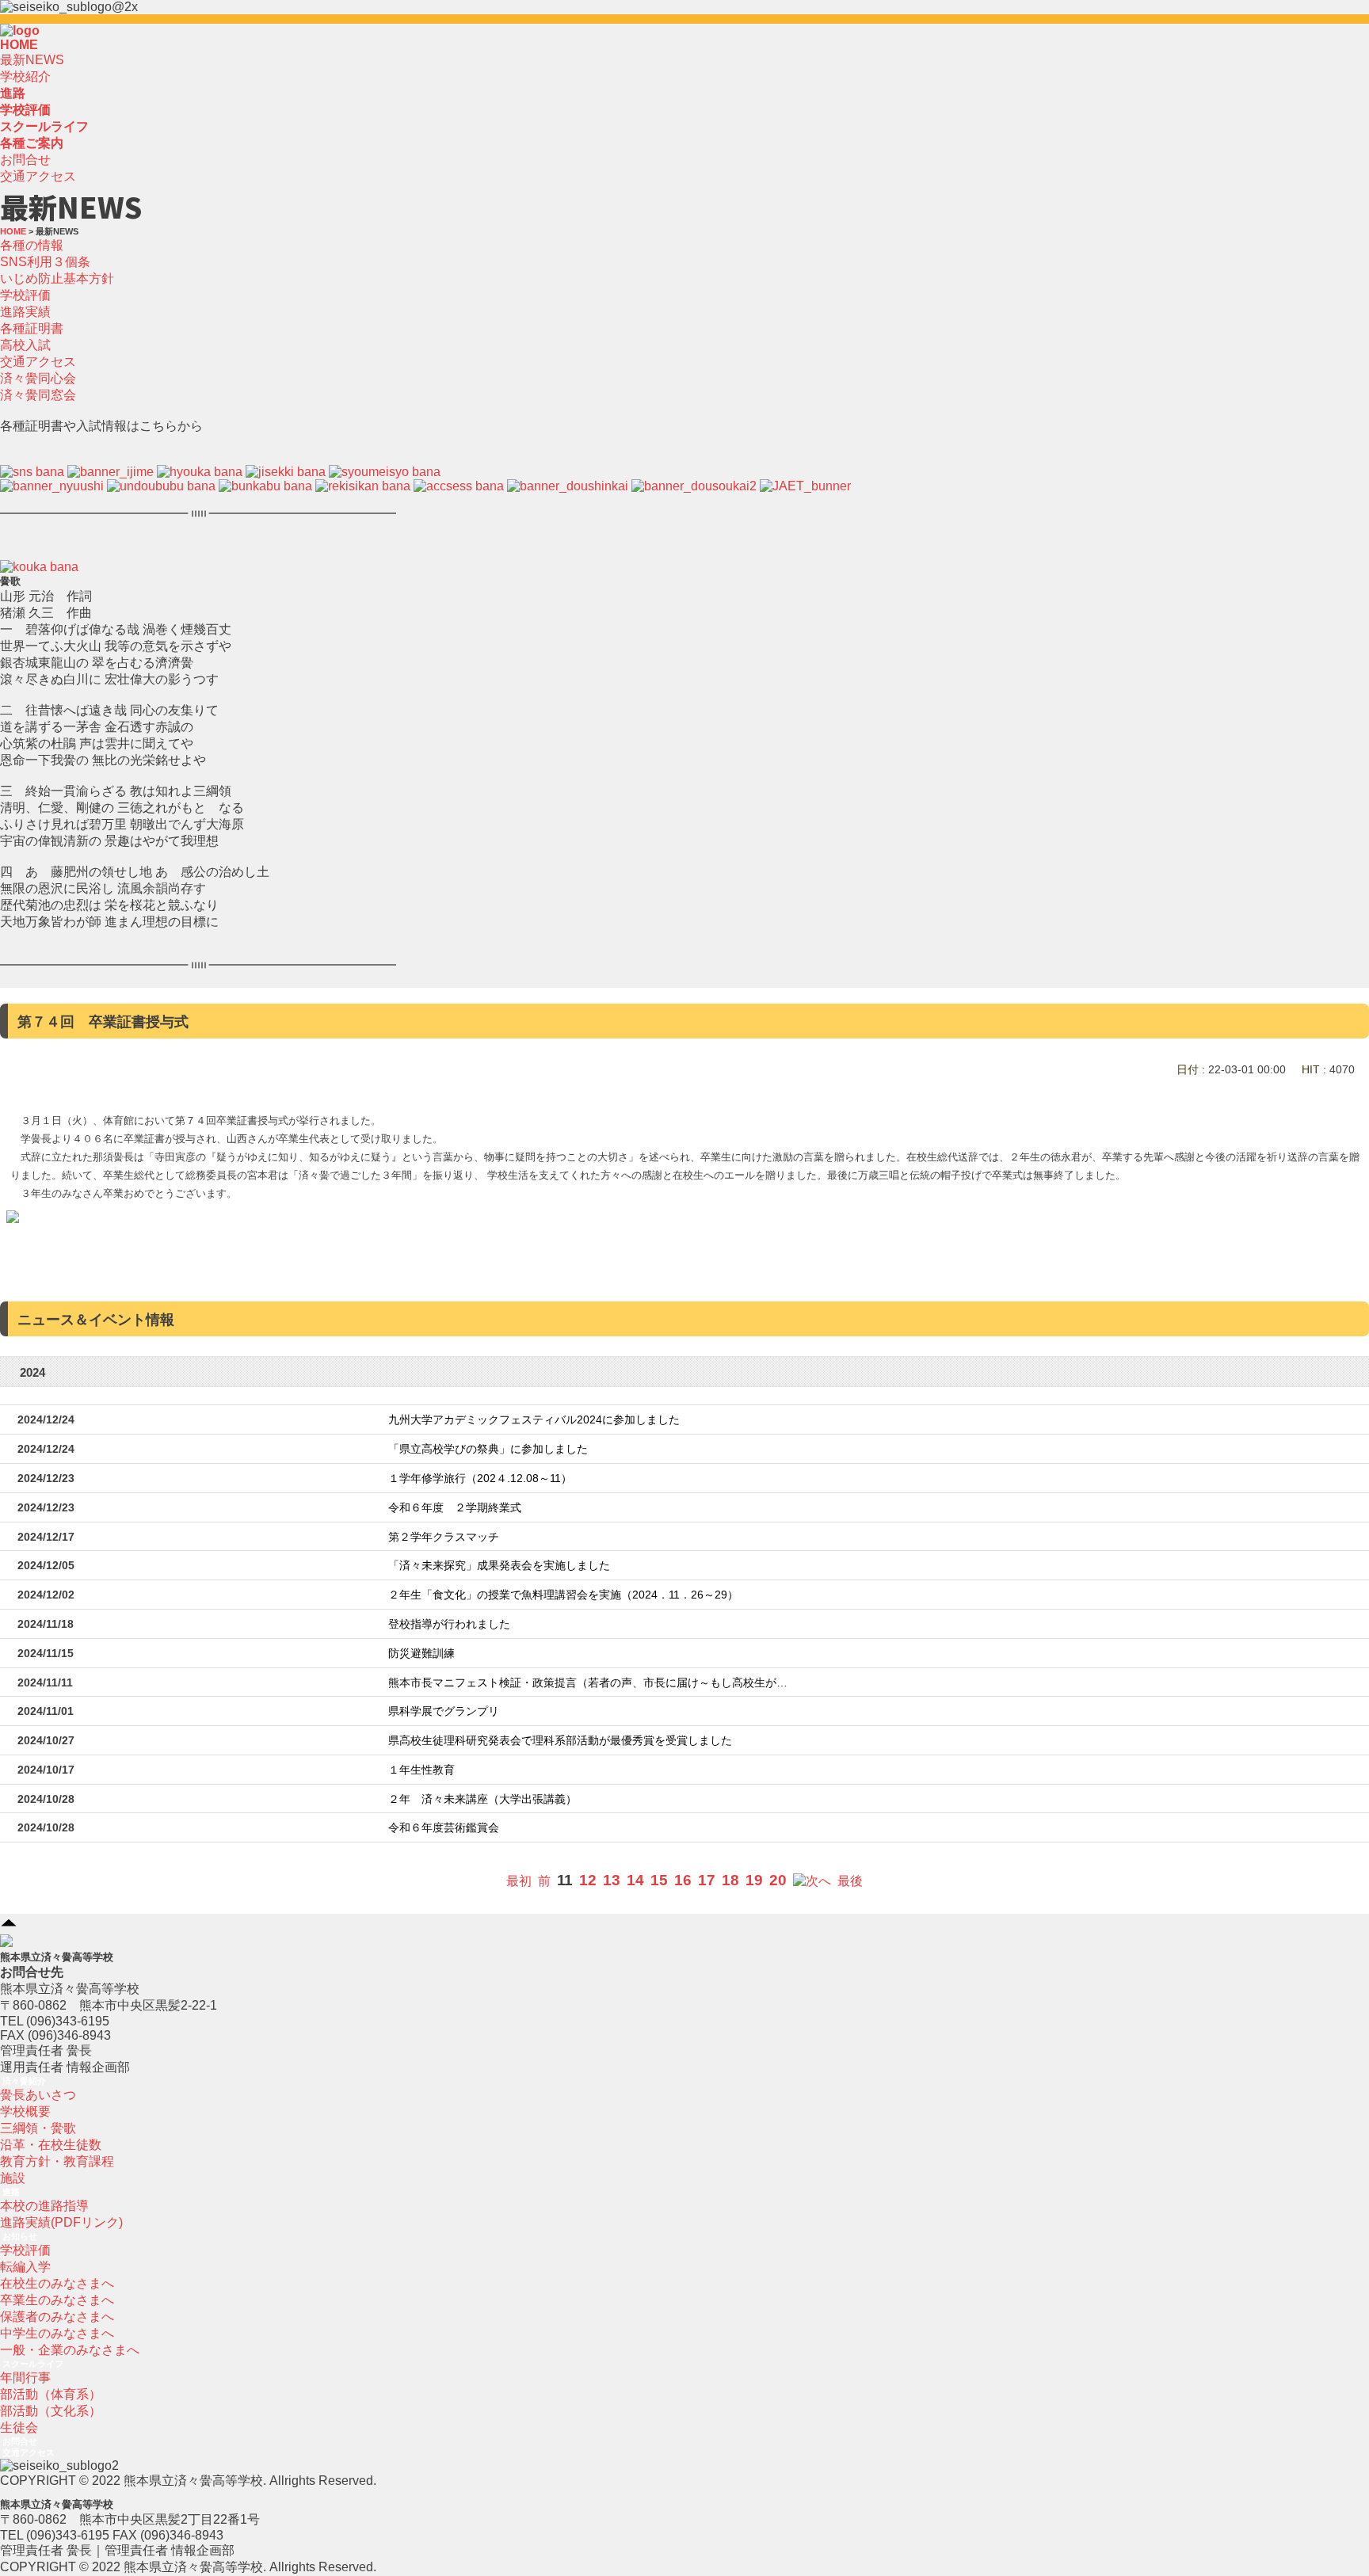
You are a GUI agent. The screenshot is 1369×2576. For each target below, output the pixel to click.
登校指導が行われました (449, 1624)
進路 (11, 2192)
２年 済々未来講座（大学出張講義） (482, 1799)
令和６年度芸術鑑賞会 (444, 1828)
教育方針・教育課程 (57, 2161)
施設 (13, 2178)
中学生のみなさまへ (57, 2333)
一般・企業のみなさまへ (70, 2350)
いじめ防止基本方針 (57, 278)
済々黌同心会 (38, 378)
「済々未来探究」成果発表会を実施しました (499, 1566)
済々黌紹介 (24, 2081)
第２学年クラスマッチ (444, 1537)
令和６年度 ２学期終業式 (455, 1508)
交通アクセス (38, 176)
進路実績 (25, 312)
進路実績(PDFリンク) (61, 2222)
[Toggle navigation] (44, 35)
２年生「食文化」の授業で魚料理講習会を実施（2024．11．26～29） (563, 1595)
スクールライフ (33, 2364)
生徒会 (19, 2427)
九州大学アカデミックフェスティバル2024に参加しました (534, 1420)
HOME (19, 45)
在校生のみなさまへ (57, 2283)
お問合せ (25, 160)
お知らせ (20, 2236)
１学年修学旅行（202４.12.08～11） (480, 1479)
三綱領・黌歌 (38, 2128)
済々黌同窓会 (38, 395)
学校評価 (25, 295)
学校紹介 (25, 76)
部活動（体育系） (51, 2394)
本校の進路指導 (44, 2206)
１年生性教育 (421, 1770)
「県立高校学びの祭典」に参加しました (488, 1449)
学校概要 (25, 2111)
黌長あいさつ (38, 2095)
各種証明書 (32, 328)
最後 (850, 1881)
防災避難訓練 (421, 1654)
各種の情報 (32, 245)
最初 (519, 1881)
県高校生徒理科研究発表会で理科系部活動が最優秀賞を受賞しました (560, 1741)
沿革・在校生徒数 (51, 2145)
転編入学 (25, 2267)
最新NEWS (32, 60)
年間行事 (25, 2378)
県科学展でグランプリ (444, 1711)
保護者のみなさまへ (57, 2317)
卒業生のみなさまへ (57, 2300)
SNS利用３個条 (45, 262)
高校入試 (25, 345)
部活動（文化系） (51, 2411)
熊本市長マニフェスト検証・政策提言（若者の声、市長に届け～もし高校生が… (588, 1683)
